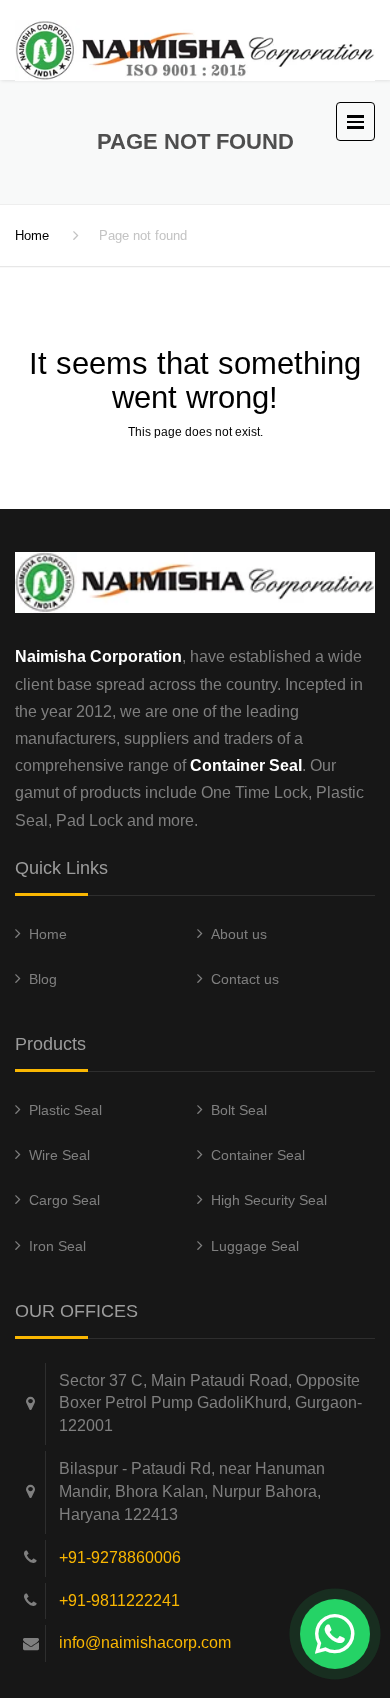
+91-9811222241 (119, 1600)
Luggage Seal (255, 1246)
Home (32, 235)
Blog (43, 979)
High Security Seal (269, 1200)
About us (239, 934)
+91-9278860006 (120, 1557)
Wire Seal (59, 1155)
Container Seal (258, 1155)
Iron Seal (57, 1246)
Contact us (245, 979)
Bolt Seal (239, 1110)
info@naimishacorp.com (145, 1642)
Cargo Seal (64, 1200)
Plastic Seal (65, 1110)
